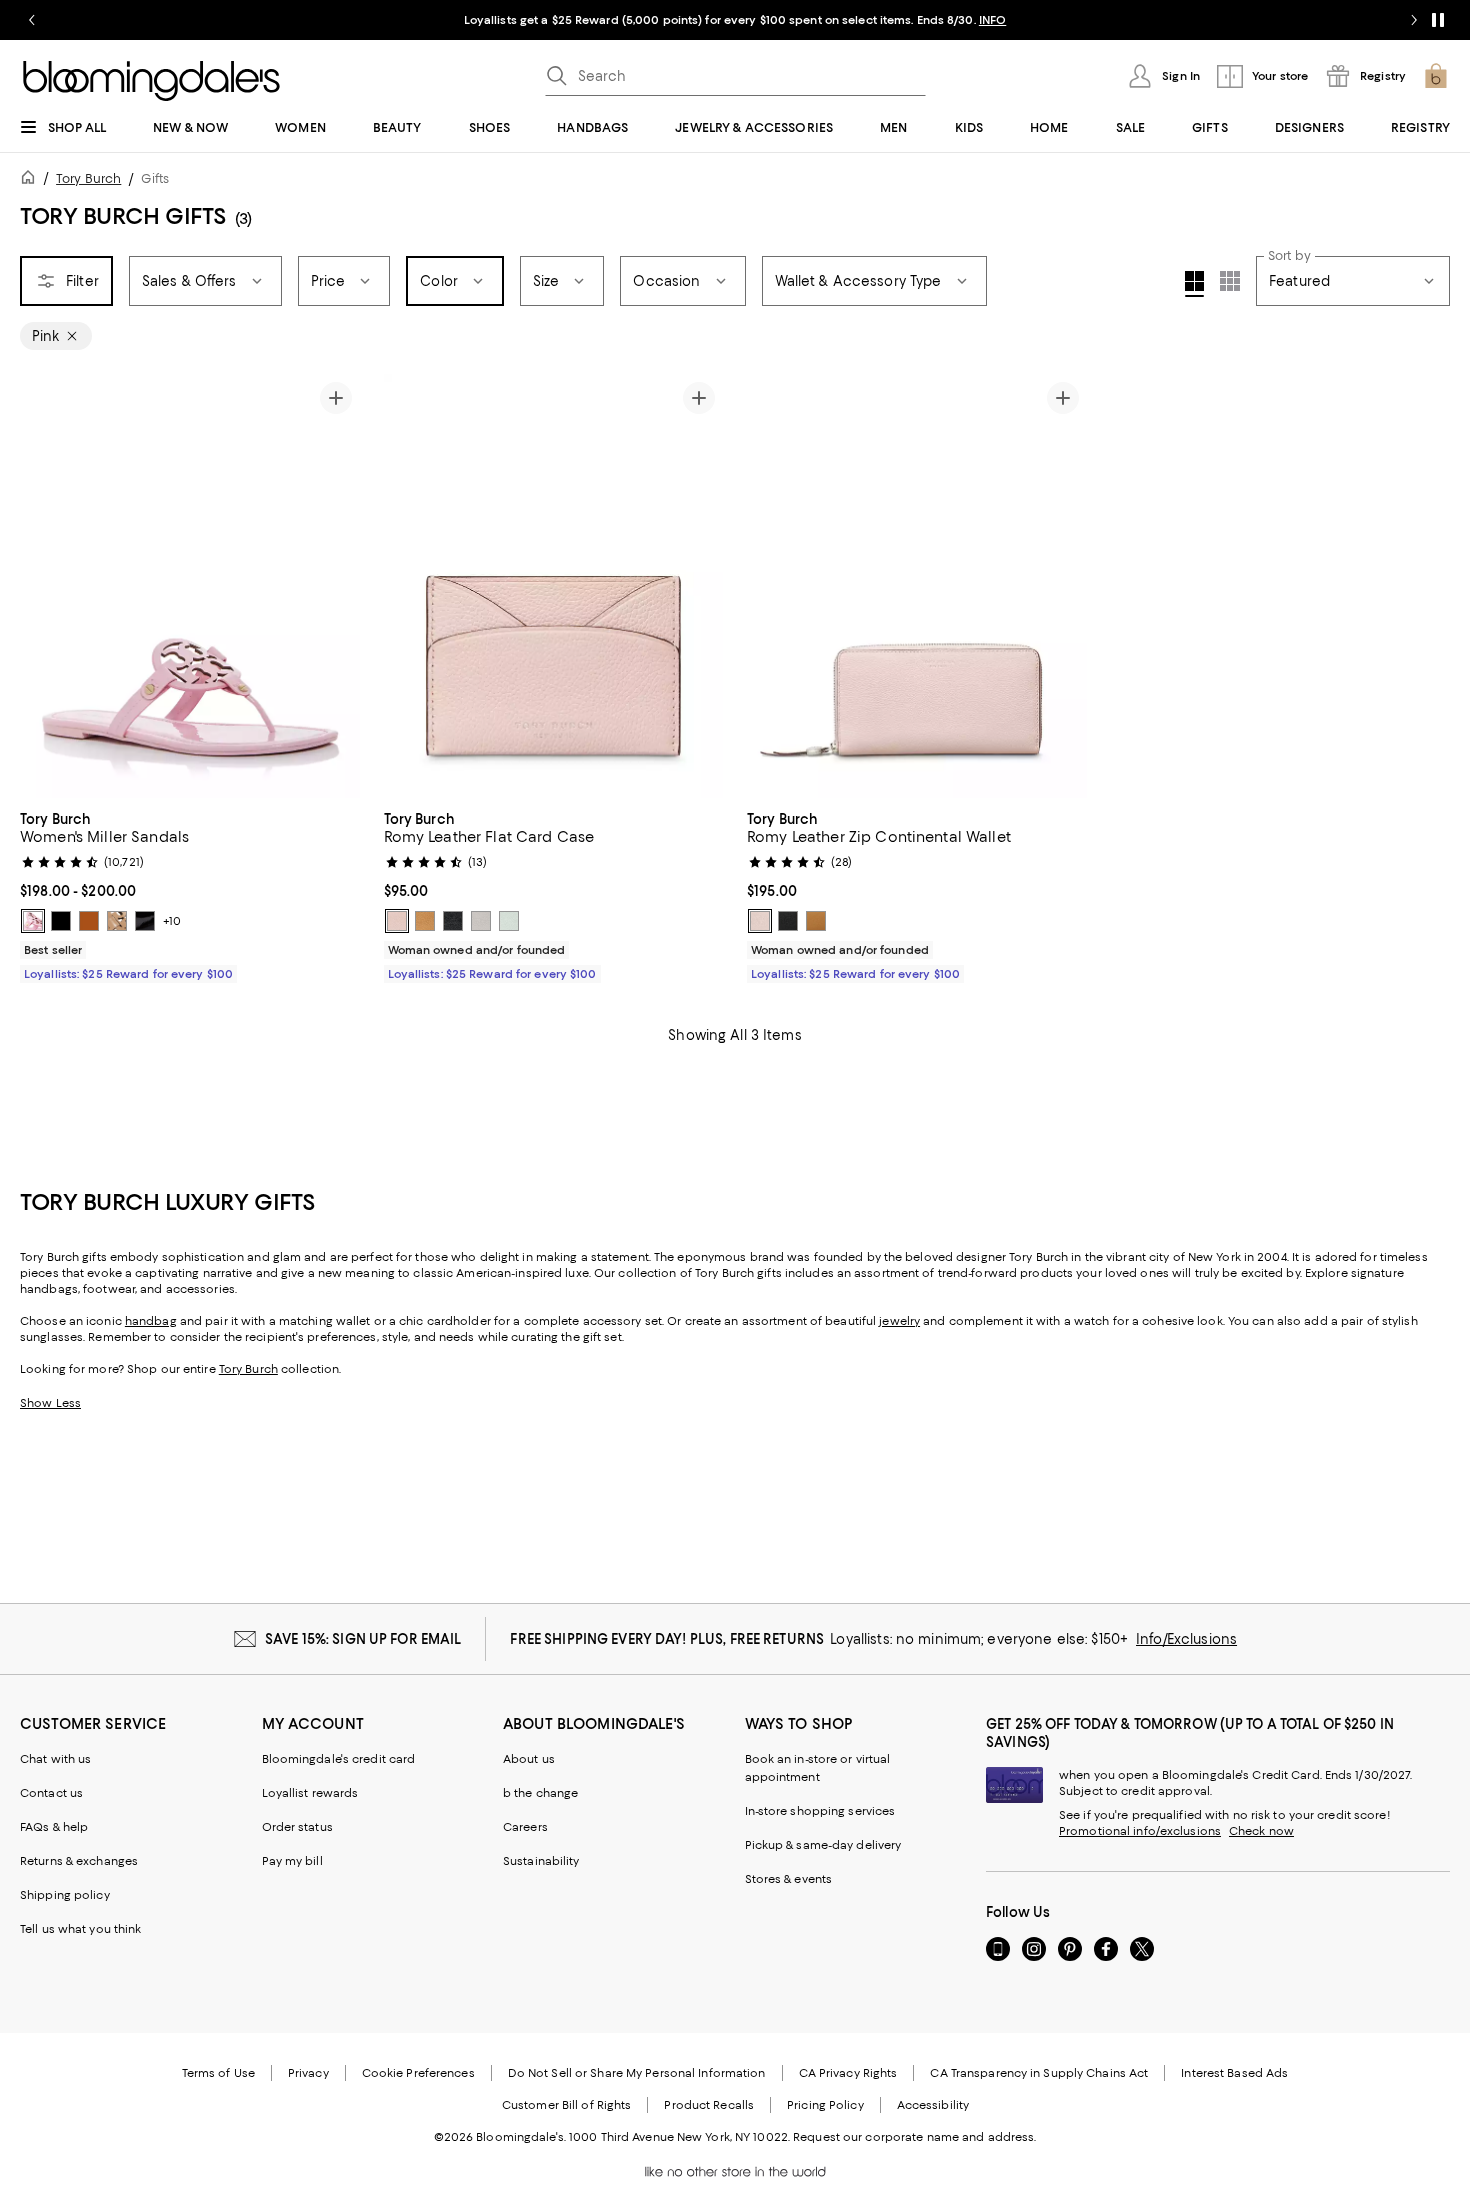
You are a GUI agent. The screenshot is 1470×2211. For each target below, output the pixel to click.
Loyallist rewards (310, 1793)
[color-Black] (453, 921)
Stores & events (789, 1879)
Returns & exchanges (79, 1861)
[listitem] (735, 20)
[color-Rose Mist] (397, 921)
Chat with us (55, 1759)
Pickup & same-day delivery (823, 1845)
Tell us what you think (80, 1929)
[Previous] (44, 586)
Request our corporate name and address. (914, 2137)
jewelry (899, 1321)
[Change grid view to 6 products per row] (1230, 281)
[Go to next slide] (1414, 20)
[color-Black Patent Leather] (145, 921)
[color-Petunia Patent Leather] (33, 921)
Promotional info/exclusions (1140, 1831)
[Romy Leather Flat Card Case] (554, 586)
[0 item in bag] (1436, 76)
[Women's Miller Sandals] (190, 586)
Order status (297, 1827)
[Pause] (1438, 20)
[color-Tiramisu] (425, 921)
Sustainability (541, 1861)
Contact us (51, 1793)
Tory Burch (88, 178)
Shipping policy (65, 1895)
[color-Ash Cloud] (481, 921)
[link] (190, 894)
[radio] (33, 921)
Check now (1261, 1831)
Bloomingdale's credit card (339, 1759)
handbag (151, 1321)
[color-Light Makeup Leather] (117, 921)
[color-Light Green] (509, 921)
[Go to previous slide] (32, 20)
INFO (992, 20)
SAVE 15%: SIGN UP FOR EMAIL (363, 1639)
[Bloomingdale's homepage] (32, 180)
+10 (172, 921)
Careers (525, 1827)
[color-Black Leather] (61, 921)
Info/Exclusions (1186, 1639)
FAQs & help (54, 1827)
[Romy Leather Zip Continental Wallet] (917, 586)
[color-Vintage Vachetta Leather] (89, 921)
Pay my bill (292, 1861)
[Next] (336, 586)
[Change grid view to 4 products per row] (1194, 284)
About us (529, 1759)
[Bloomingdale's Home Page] (151, 81)
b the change (540, 1793)
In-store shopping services (820, 1811)
